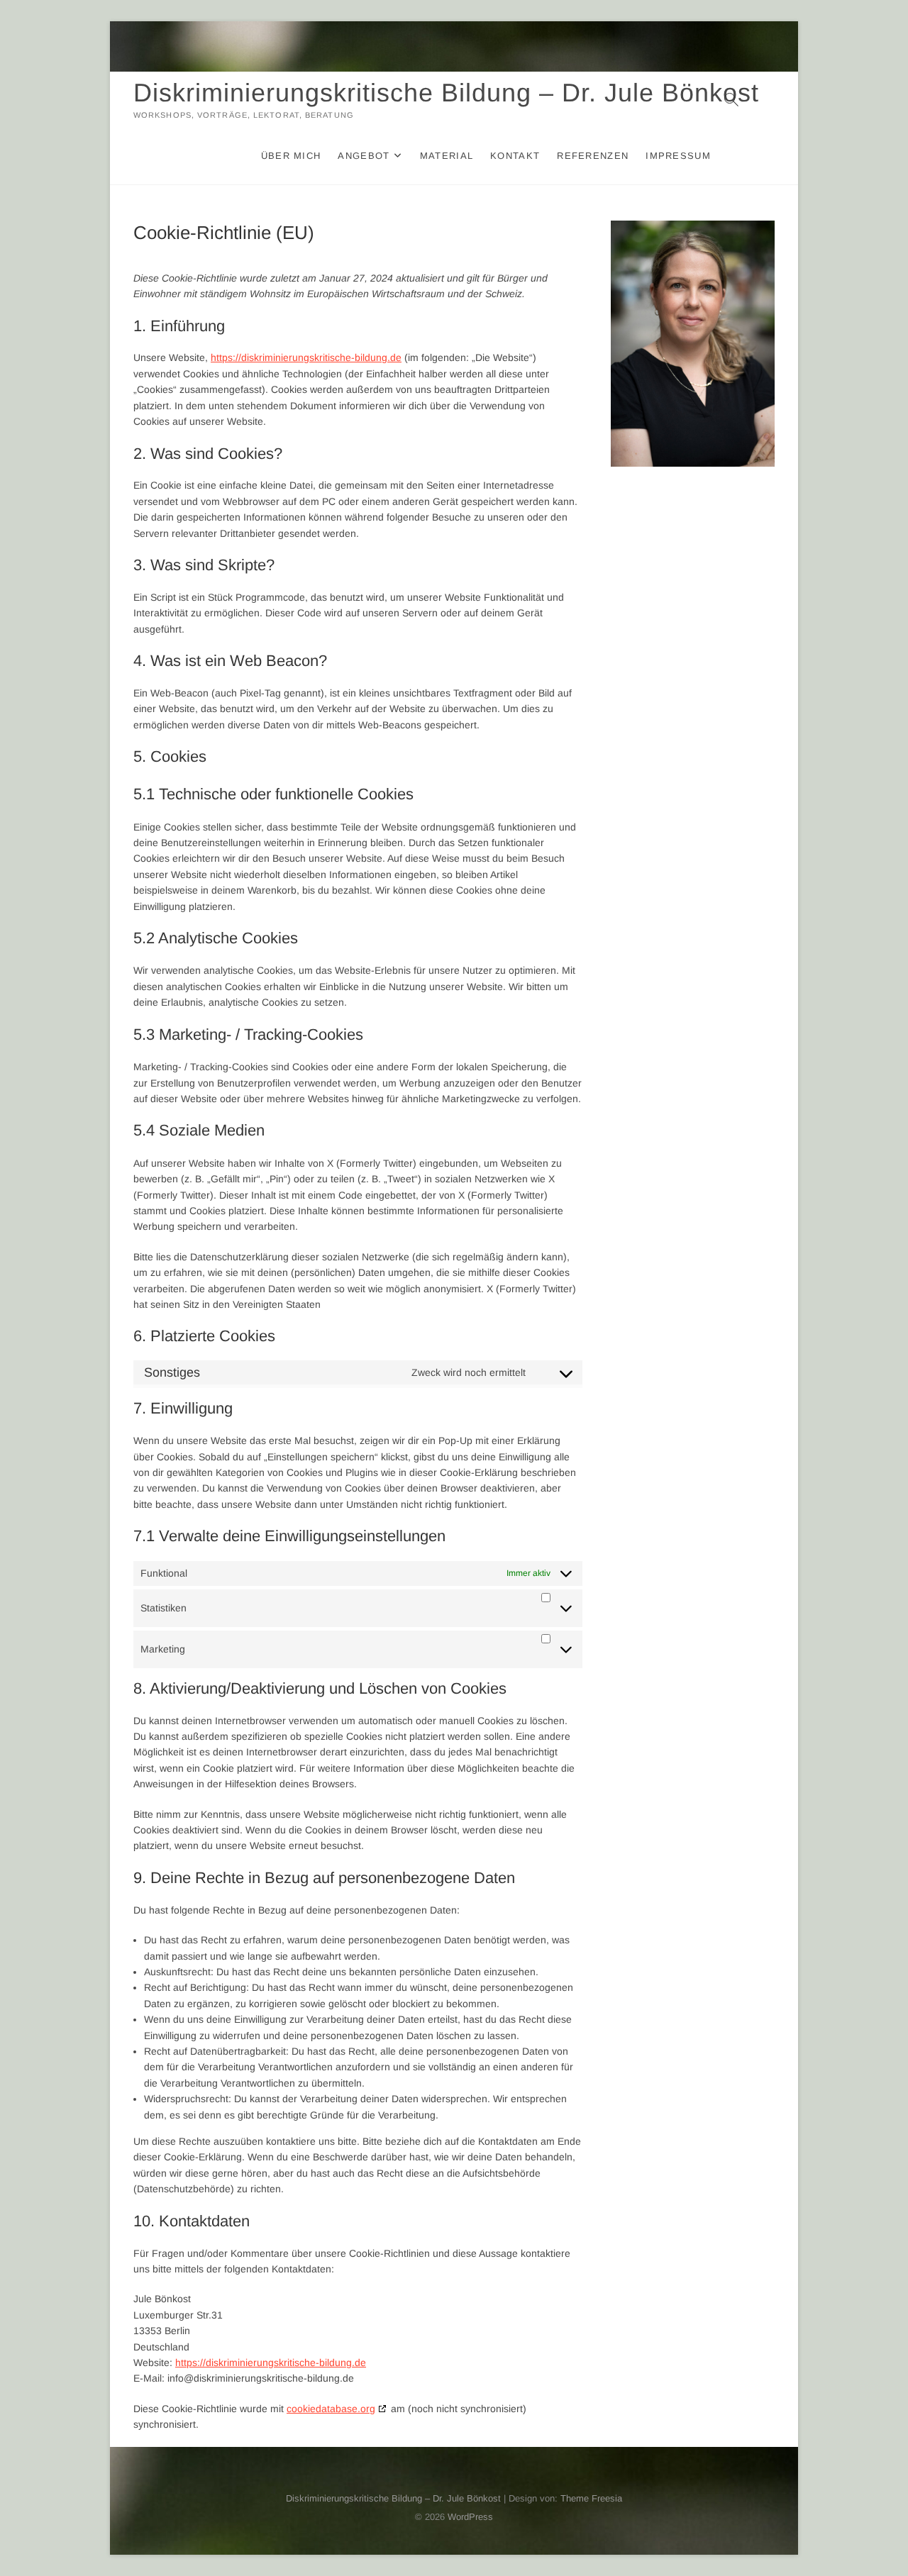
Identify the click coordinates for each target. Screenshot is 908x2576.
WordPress (470, 2517)
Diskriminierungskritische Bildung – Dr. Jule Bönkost (446, 93)
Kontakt (515, 156)
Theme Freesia (591, 2498)
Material (447, 156)
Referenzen (593, 156)
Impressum (678, 156)
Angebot (364, 156)
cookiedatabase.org (331, 2409)
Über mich (291, 156)
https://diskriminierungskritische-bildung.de (306, 357)
